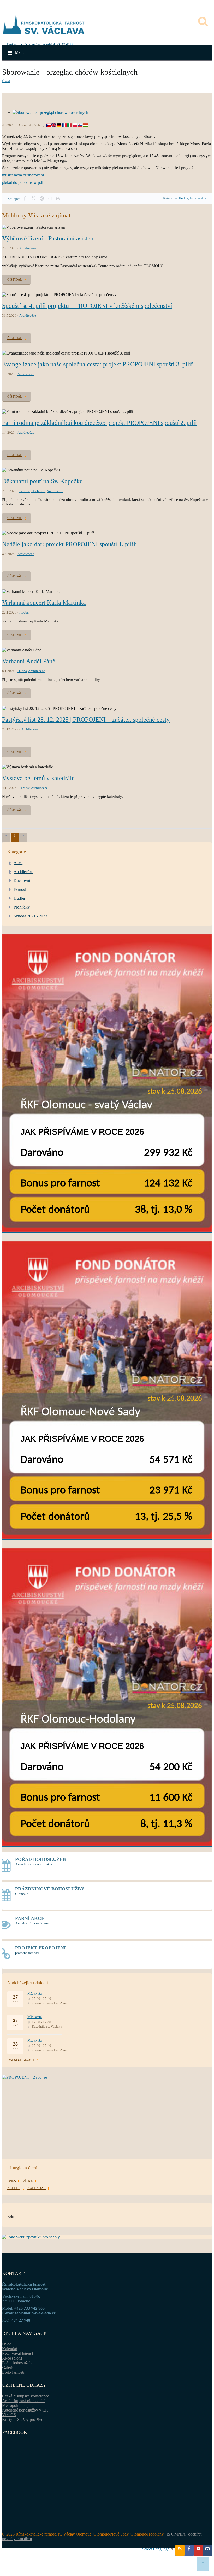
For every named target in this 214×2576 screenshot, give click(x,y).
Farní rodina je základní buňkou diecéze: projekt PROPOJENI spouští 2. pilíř (100, 423)
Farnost (25, 491)
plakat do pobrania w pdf (23, 182)
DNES (12, 2181)
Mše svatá (35, 1993)
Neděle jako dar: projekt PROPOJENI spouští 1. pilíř (69, 544)
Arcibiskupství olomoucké (24, 2401)
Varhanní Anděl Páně (29, 661)
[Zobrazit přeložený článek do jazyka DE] (59, 125)
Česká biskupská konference (26, 2396)
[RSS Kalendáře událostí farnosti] (180, 2550)
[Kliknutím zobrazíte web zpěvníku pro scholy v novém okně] (31, 2237)
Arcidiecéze (198, 198)
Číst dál (15, 279)
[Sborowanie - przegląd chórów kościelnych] (50, 112)
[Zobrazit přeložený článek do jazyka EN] (54, 125)
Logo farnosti (13, 2372)
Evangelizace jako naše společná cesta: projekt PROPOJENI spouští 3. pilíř (98, 364)
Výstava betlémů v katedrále (38, 778)
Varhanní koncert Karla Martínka (44, 603)
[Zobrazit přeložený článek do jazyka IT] (70, 125)
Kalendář (10, 2349)
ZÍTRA (28, 2181)
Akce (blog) (12, 2358)
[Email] (50, 199)
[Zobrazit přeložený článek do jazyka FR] (64, 125)
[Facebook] (25, 199)
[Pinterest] (42, 199)
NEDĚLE (14, 2188)
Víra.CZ (9, 2415)
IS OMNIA (176, 2534)
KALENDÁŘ (37, 2188)
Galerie (8, 2368)
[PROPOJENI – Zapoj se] (107, 2109)
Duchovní (38, 491)
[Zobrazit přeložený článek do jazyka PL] (75, 125)
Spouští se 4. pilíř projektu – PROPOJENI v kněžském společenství (87, 306)
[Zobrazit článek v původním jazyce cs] (48, 125)
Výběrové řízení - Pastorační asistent (49, 238)
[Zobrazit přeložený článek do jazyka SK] (80, 125)
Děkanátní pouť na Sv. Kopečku (42, 481)
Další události (21, 2060)
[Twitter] (33, 199)
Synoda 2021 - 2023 (30, 916)
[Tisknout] (58, 199)
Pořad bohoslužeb (17, 2363)
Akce (18, 863)
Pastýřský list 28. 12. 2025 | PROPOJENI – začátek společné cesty (86, 720)
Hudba (183, 198)
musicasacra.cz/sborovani (23, 175)
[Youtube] (198, 2550)
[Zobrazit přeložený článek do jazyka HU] (85, 125)
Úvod (6, 81)
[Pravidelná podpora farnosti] (107, 1083)
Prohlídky (22, 907)
